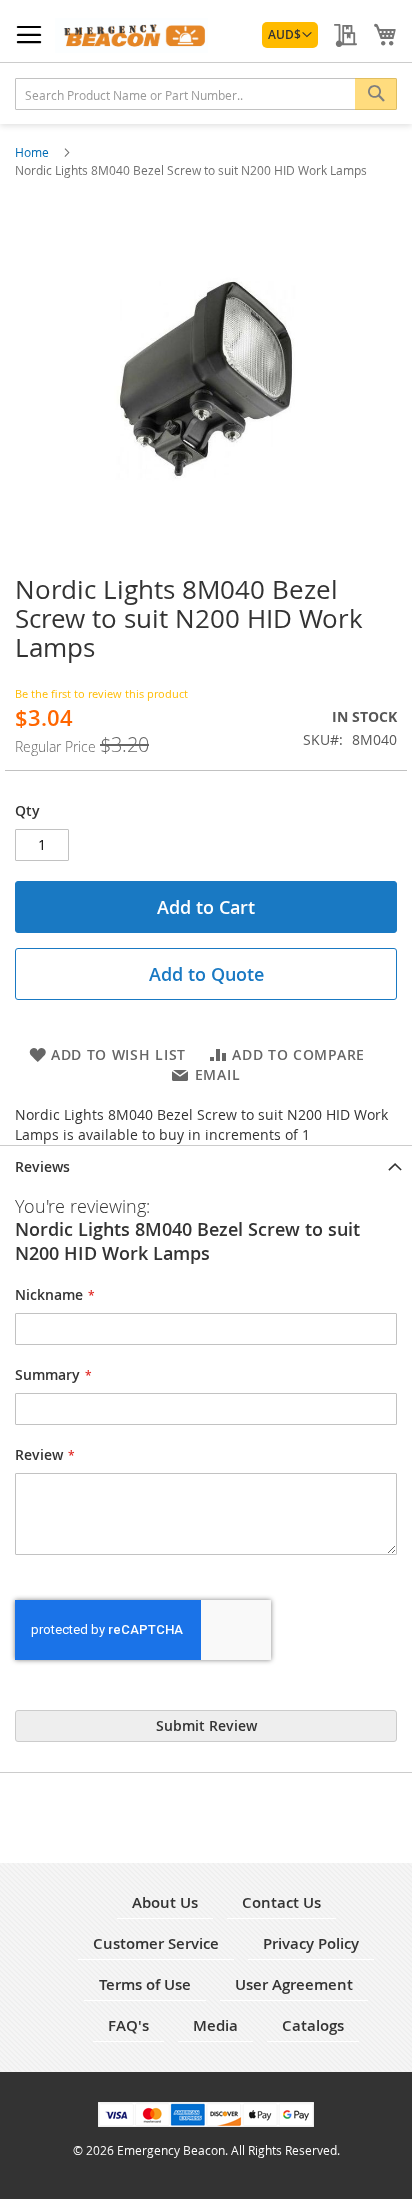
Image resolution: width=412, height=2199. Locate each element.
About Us (165, 1902)
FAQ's (128, 2025)
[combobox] (206, 94)
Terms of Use (145, 1984)
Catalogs (313, 2025)
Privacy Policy (311, 1943)
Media (215, 2025)
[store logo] (131, 35)
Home (33, 152)
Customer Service (156, 1943)
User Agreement (294, 1984)
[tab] (206, 1165)
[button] (290, 35)
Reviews (42, 1166)
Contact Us (281, 1902)
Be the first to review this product (101, 693)
